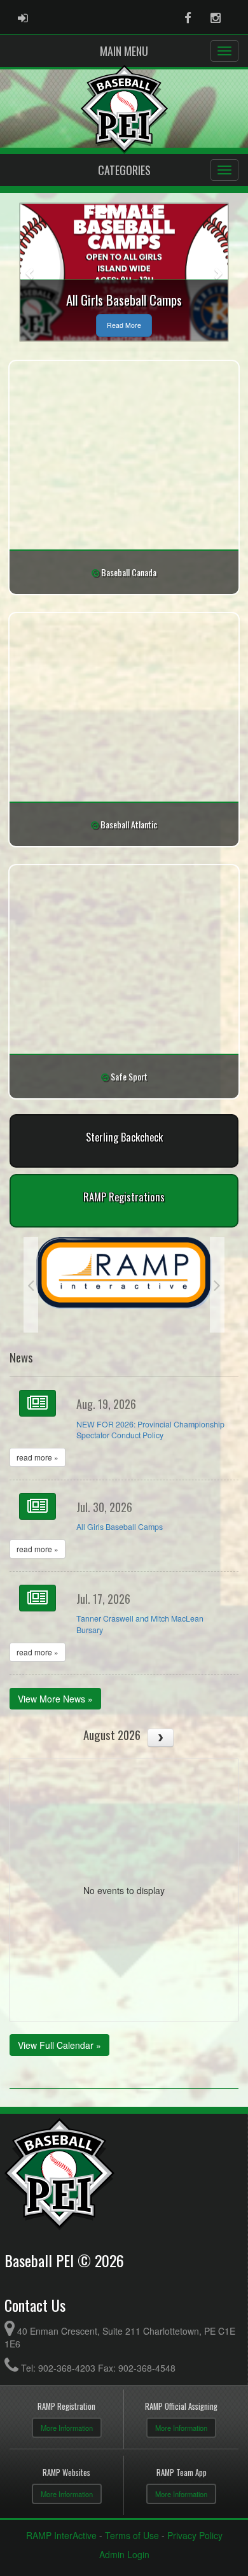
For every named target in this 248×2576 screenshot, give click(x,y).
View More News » (55, 1699)
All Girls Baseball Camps (120, 1527)
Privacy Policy (195, 2535)
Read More (124, 325)
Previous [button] (31, 1285)
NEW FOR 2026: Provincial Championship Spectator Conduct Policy (150, 1430)
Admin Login (124, 2554)
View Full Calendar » (59, 2045)
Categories (124, 170)
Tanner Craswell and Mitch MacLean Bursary (140, 1624)
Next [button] (217, 1285)
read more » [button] (38, 1457)
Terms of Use (132, 2535)
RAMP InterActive (61, 2535)
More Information (67, 2428)
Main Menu (124, 51)
